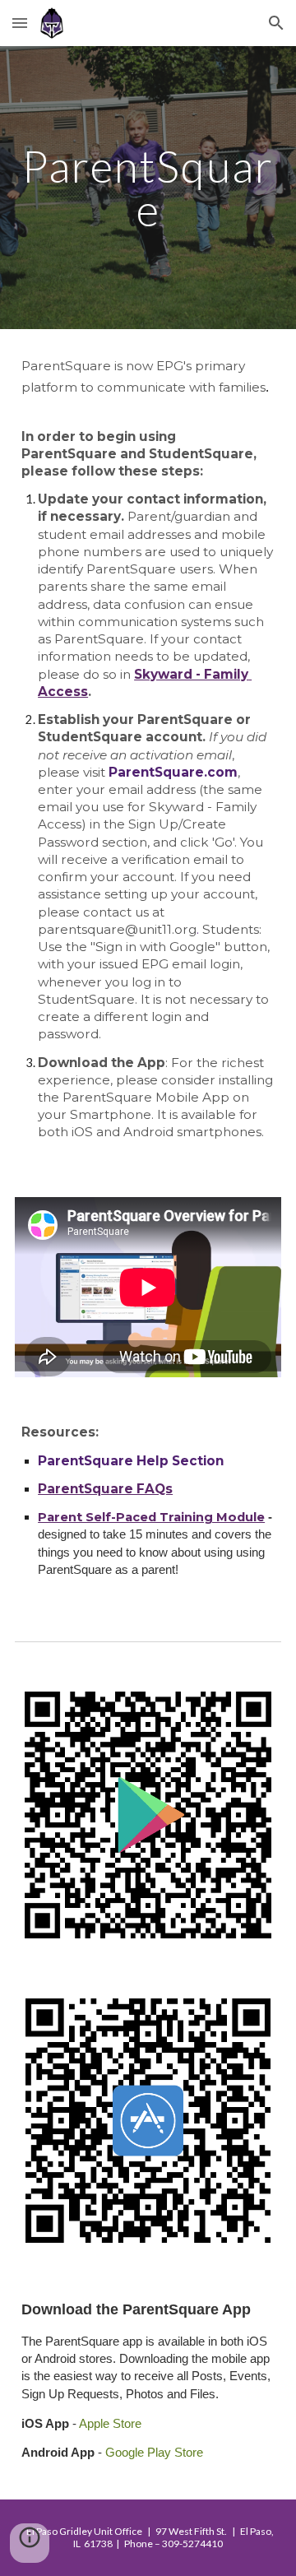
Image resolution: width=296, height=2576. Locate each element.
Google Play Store (154, 2452)
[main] (148, 188)
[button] (20, 23)
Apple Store (109, 2423)
